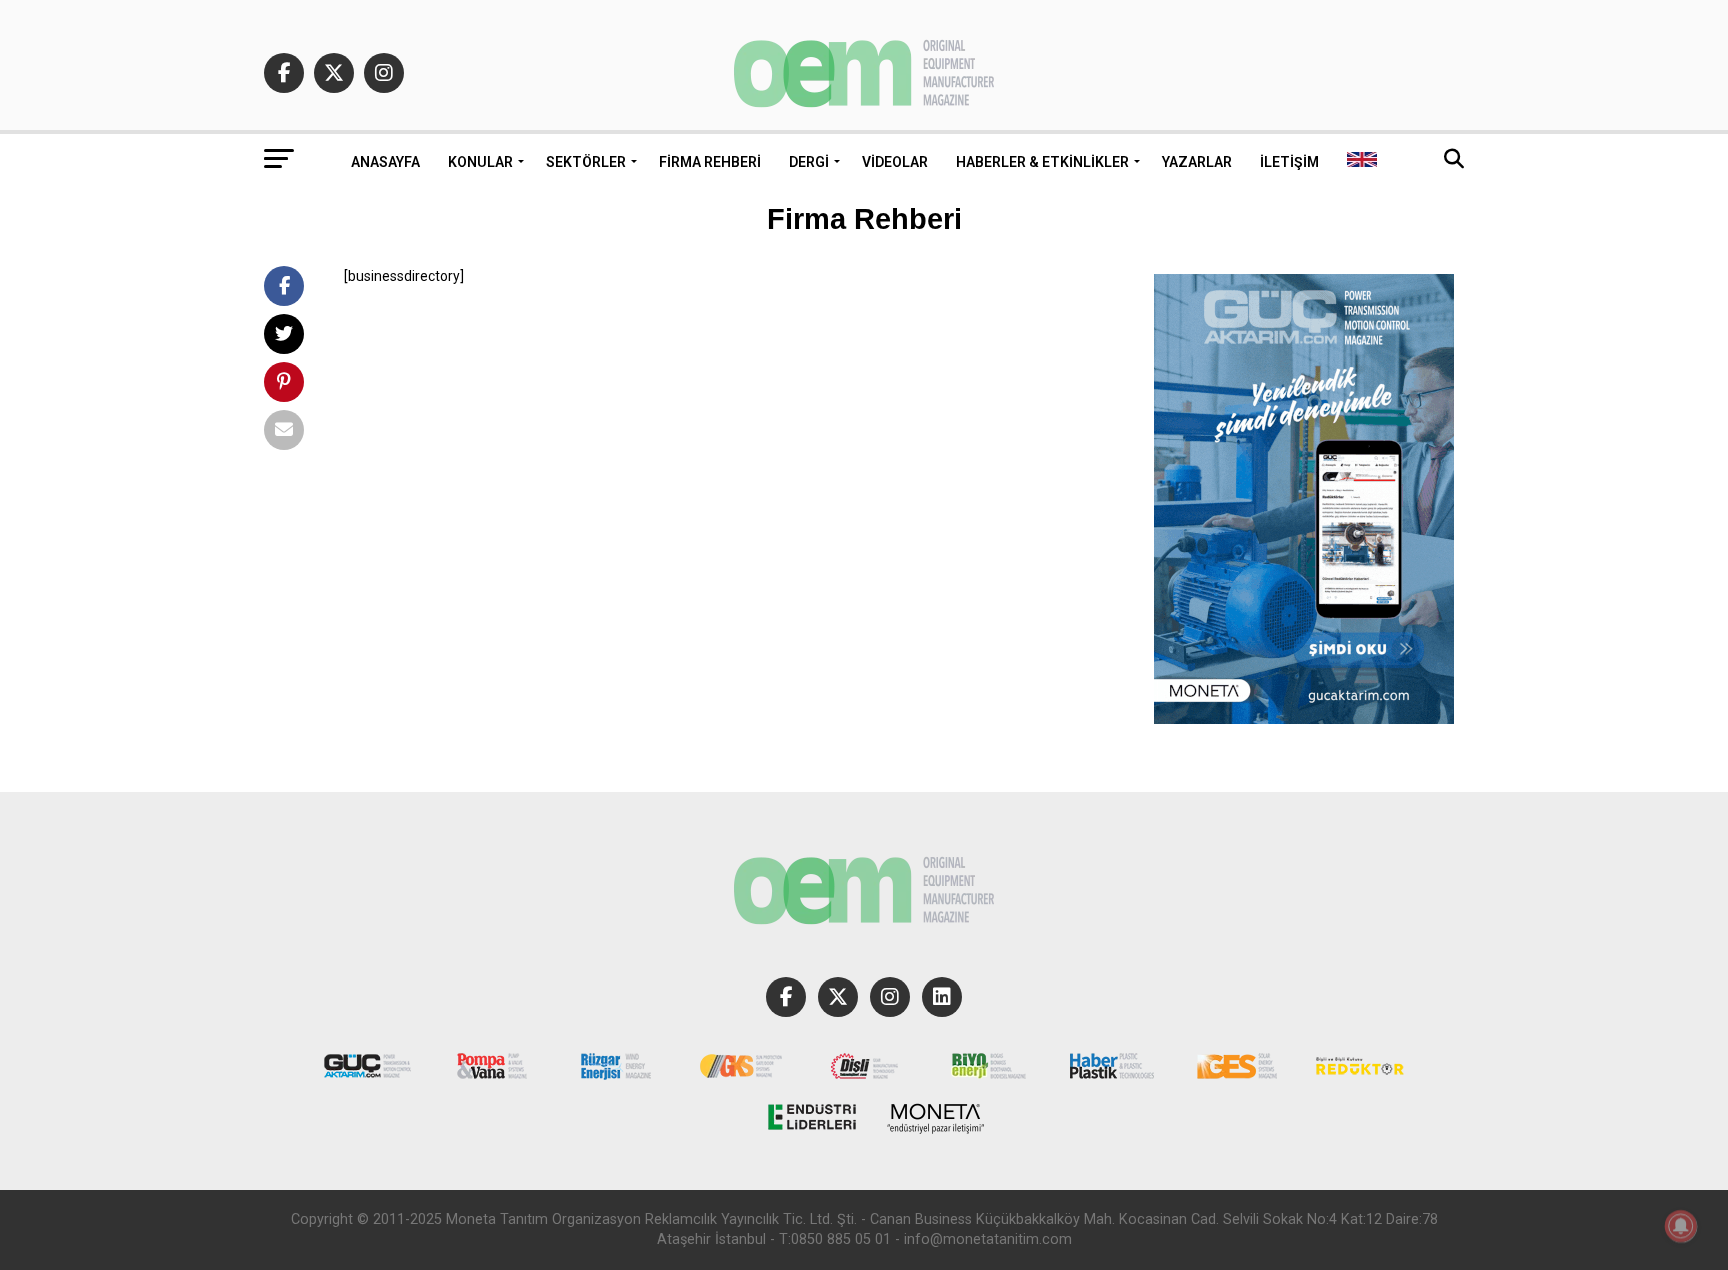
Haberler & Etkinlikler (1042, 162)
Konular (480, 162)
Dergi (809, 162)
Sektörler (586, 162)
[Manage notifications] (1681, 1226)
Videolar (895, 162)
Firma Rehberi (710, 162)
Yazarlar (1197, 162)
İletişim (1289, 162)
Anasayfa (385, 162)
